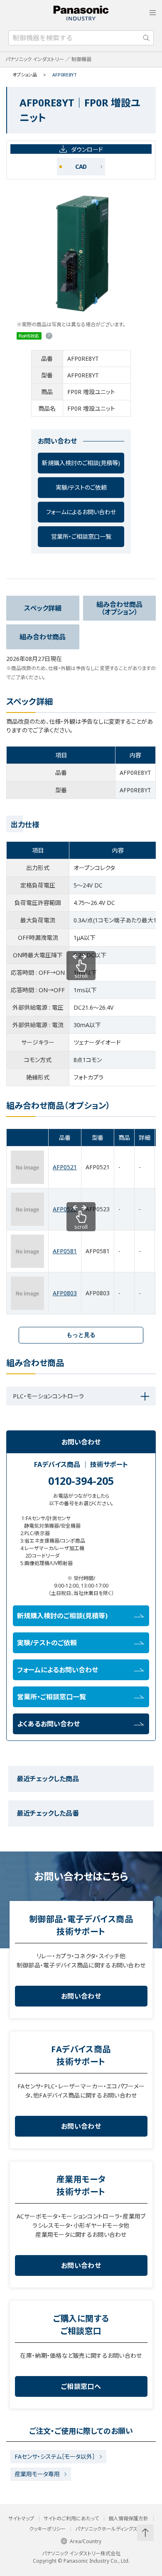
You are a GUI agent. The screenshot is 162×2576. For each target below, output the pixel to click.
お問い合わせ (81, 1996)
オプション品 (25, 75)
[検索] (146, 38)
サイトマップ (21, 2519)
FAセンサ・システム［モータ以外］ (55, 2456)
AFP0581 (65, 1251)
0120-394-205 (81, 1481)
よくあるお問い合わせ (48, 1724)
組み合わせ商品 (43, 637)
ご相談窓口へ (81, 2386)
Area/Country (86, 2541)
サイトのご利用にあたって (71, 2519)
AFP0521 (65, 1167)
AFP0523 (65, 1209)
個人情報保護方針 (128, 2519)
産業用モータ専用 (37, 2474)
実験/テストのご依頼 (81, 487)
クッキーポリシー (47, 2529)
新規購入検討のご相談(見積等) (81, 463)
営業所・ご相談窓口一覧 (81, 536)
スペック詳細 (43, 608)
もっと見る (81, 1335)
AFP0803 (65, 1293)
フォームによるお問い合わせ (81, 512)
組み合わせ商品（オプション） (119, 608)
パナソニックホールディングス (106, 2529)
